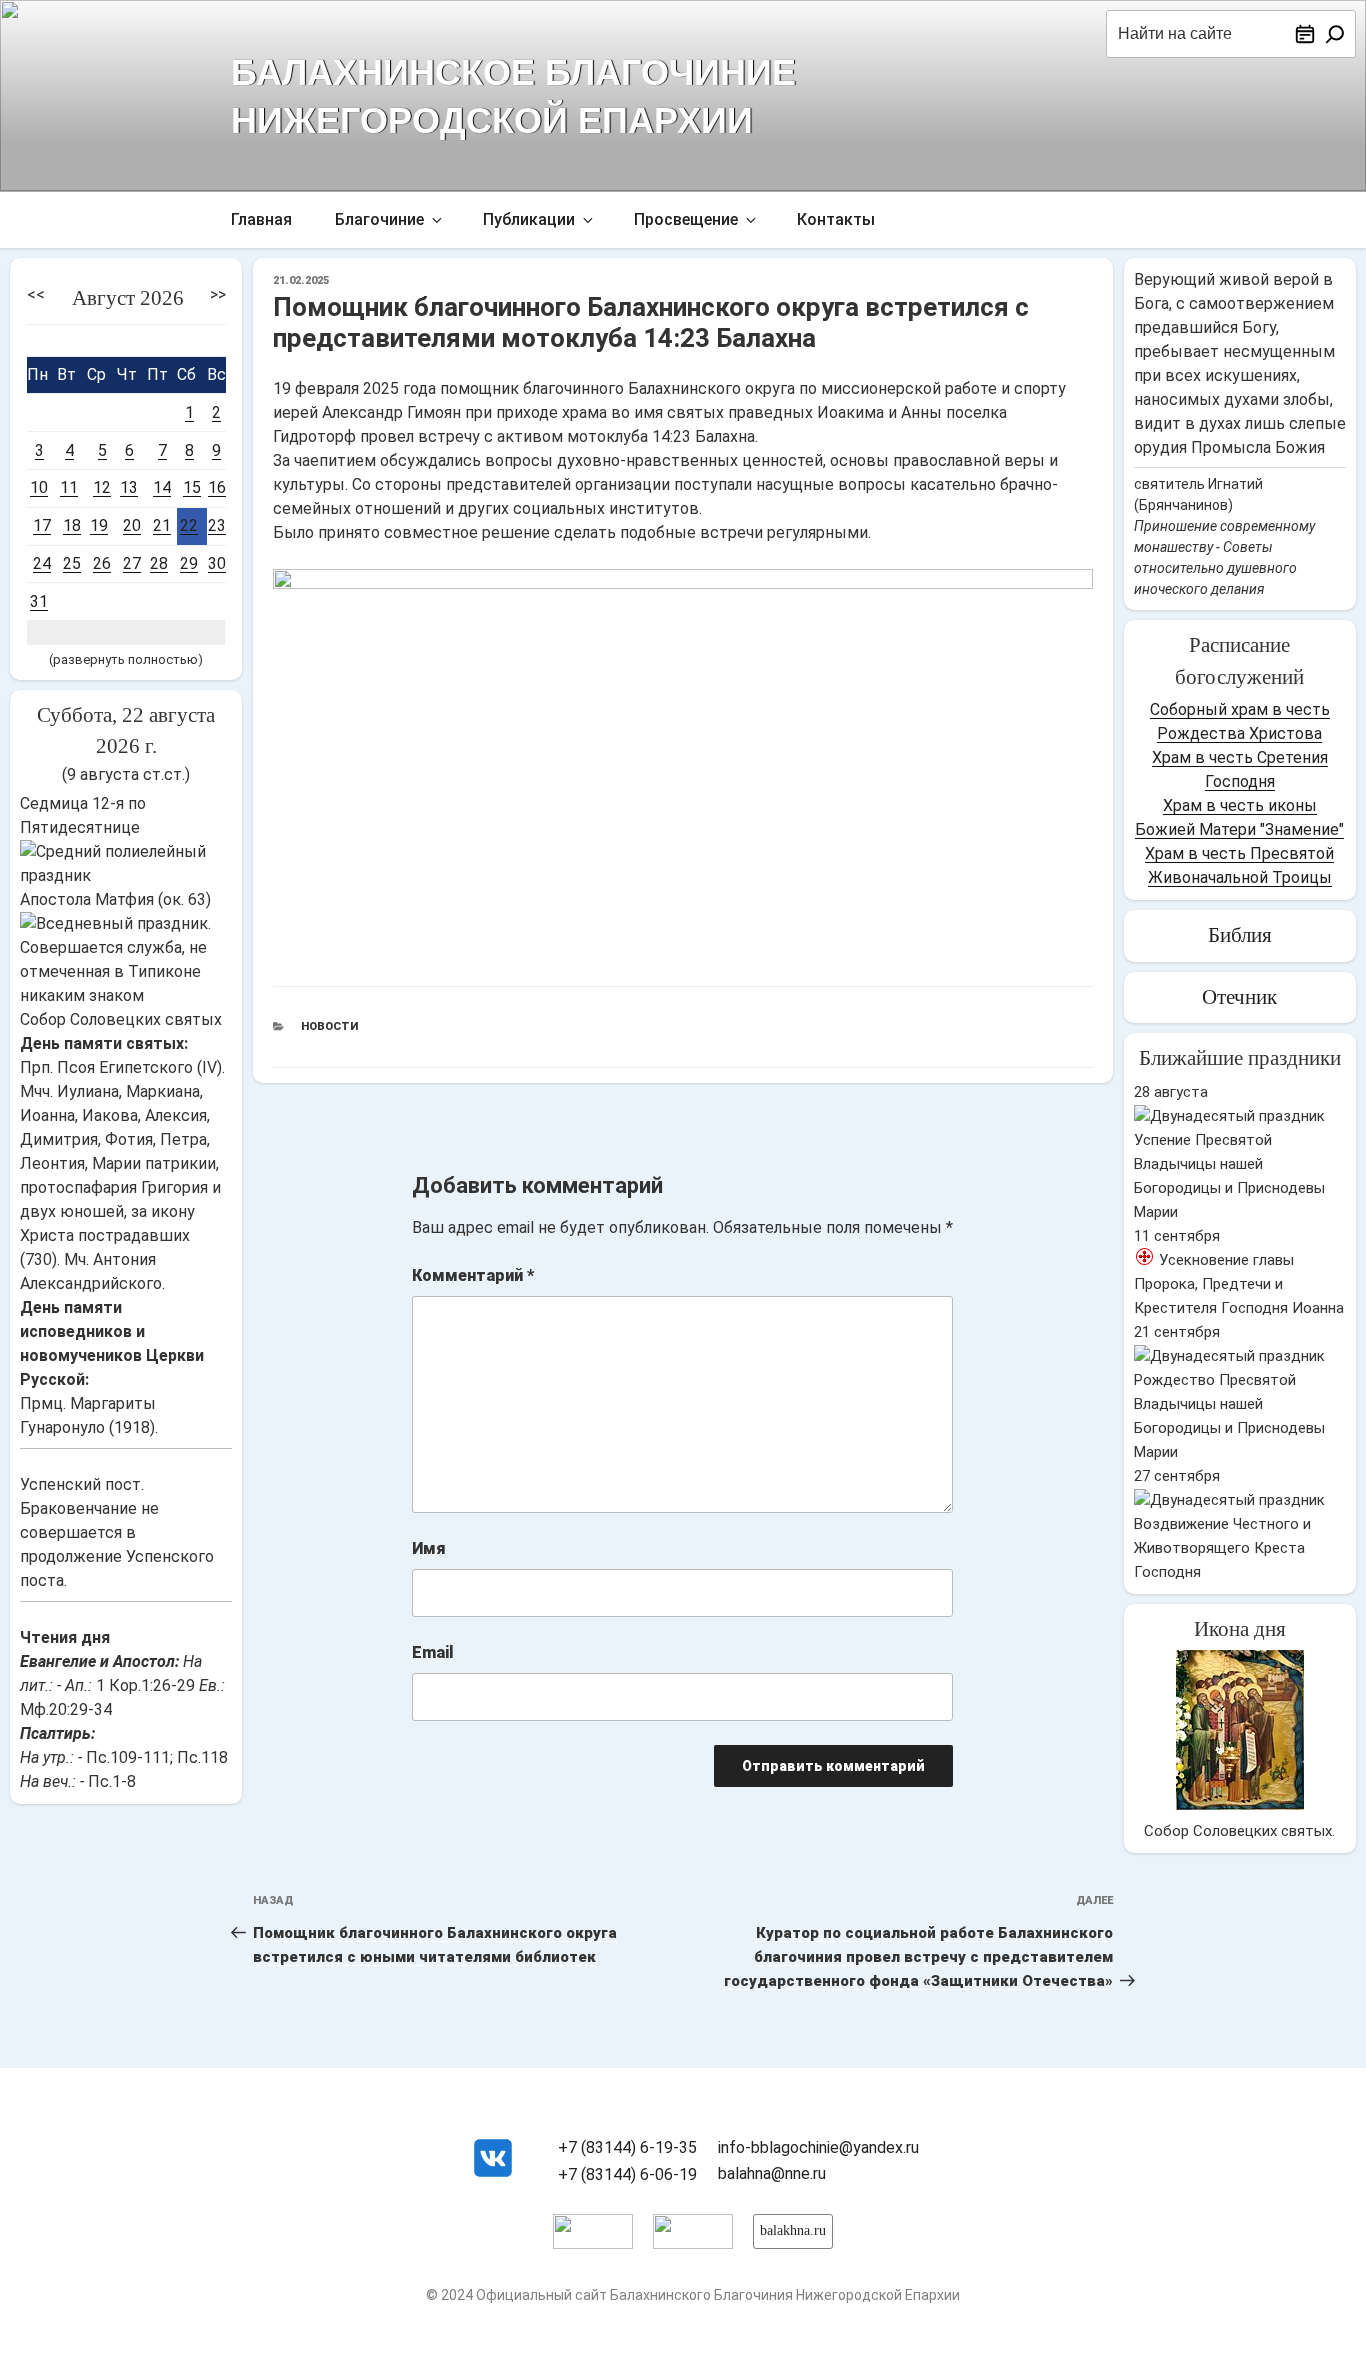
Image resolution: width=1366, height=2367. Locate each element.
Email (433, 1652)
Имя (429, 1548)
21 (162, 525)
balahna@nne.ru (772, 2173)
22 (189, 525)
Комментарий (473, 1275)
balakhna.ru (793, 2230)
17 (42, 525)
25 (72, 563)
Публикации (529, 219)
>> (218, 294)
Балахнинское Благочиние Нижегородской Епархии (513, 94)
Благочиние (379, 219)
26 (102, 563)
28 (159, 563)
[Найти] (1335, 34)
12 (102, 487)
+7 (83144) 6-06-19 (627, 2174)
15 (192, 487)
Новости (329, 1026)
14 (162, 487)
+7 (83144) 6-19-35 (627, 2147)
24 (42, 563)
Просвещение (686, 219)
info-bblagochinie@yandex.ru (818, 2147)
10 (39, 487)
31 (39, 601)
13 (129, 487)
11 (69, 487)
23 (217, 525)
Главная (261, 219)
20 (132, 525)
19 (99, 525)
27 (132, 563)
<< (36, 294)
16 (217, 487)
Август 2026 (128, 298)
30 (217, 563)
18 (72, 525)
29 (189, 563)
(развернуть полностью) (126, 659)
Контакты (836, 219)
